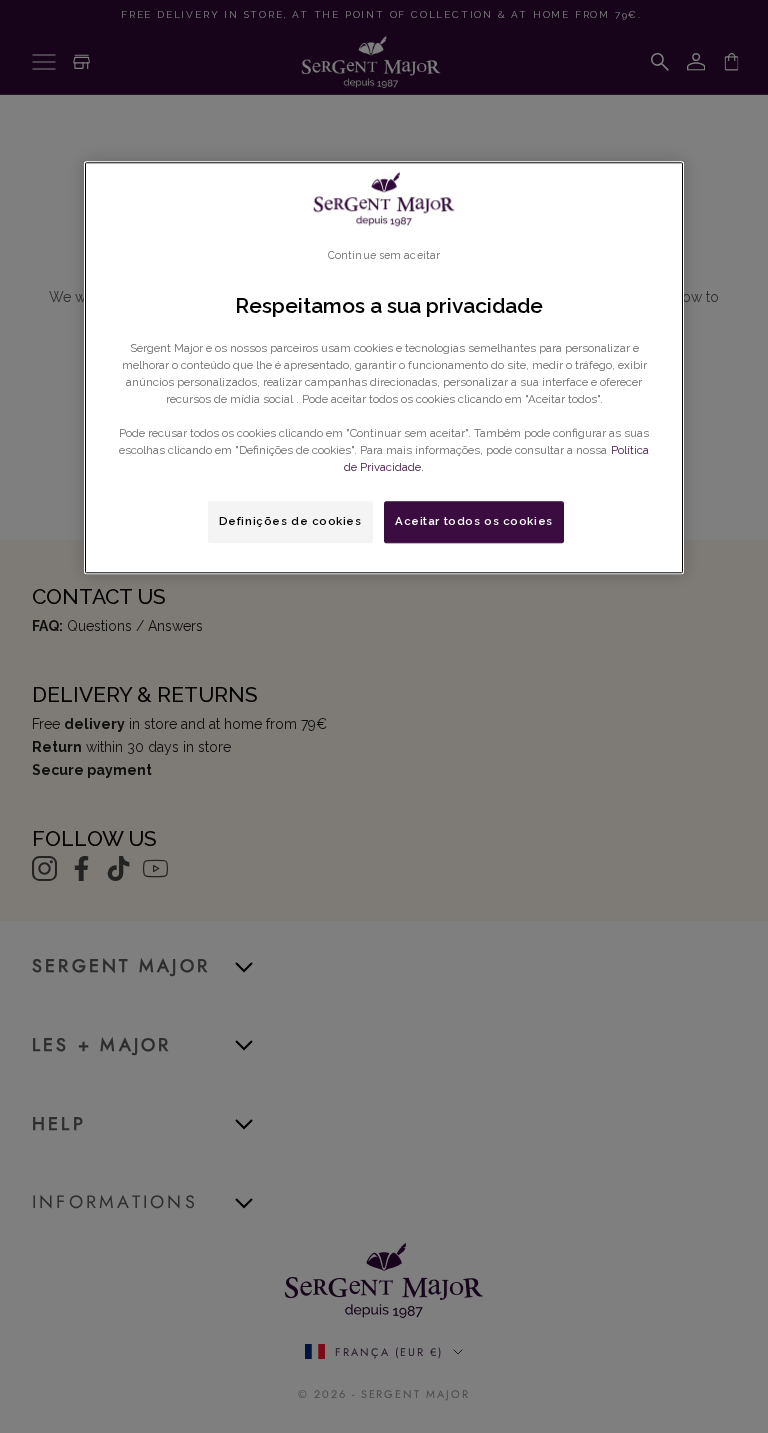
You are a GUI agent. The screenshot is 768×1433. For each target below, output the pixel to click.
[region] (384, 367)
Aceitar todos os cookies (474, 521)
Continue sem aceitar (384, 255)
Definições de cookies (290, 521)
